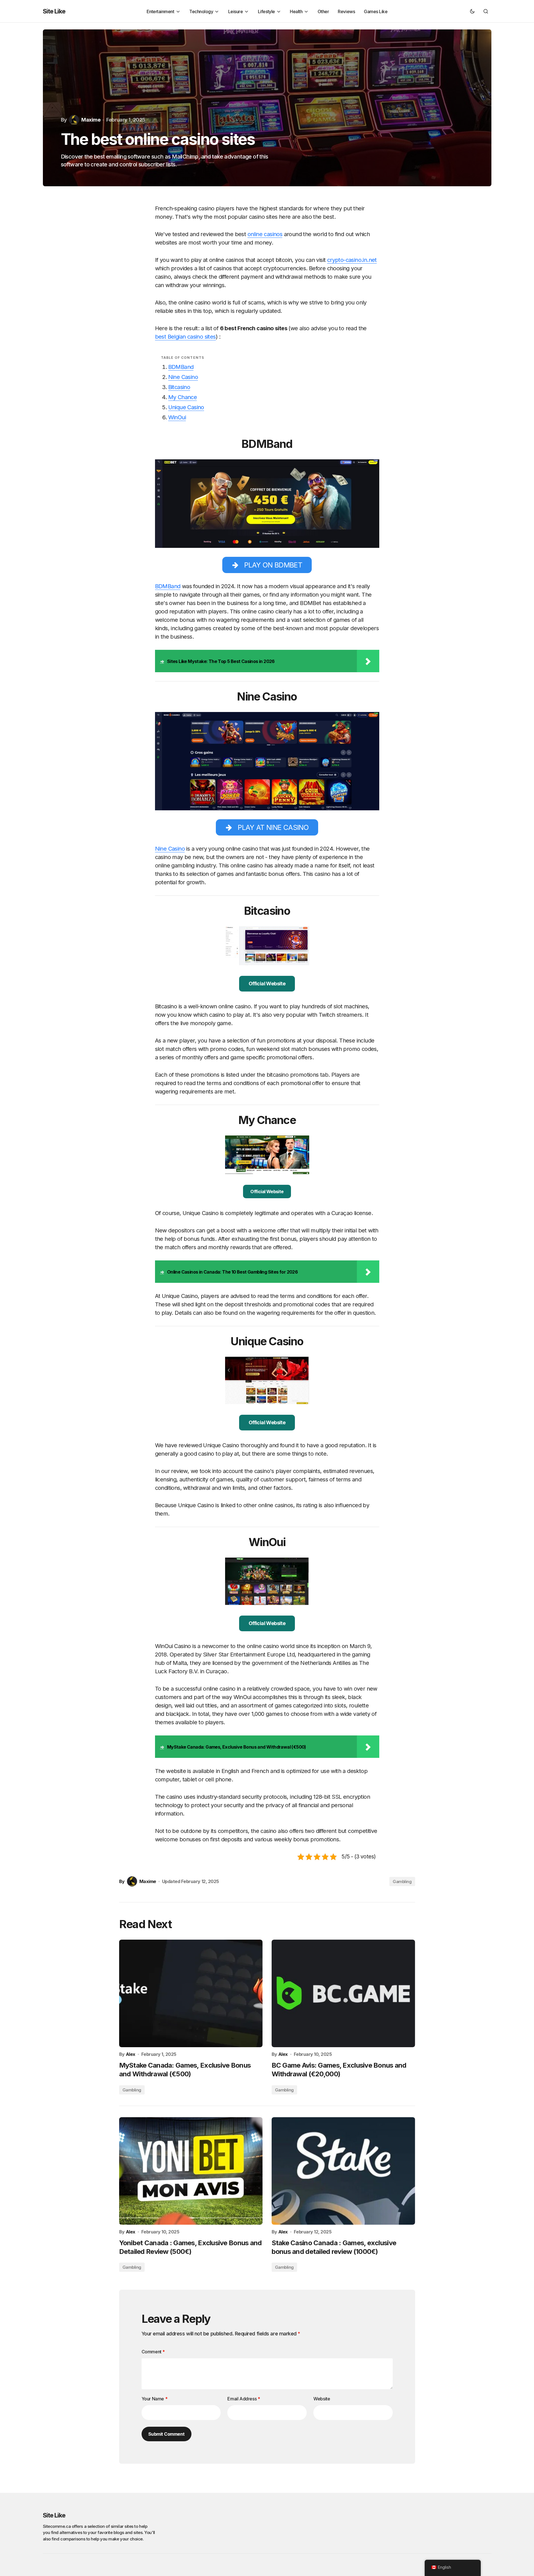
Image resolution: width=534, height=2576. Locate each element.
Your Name (155, 2399)
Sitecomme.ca (57, 2526)
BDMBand (181, 367)
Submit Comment (167, 2434)
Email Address (244, 2399)
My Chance (183, 397)
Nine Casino (183, 377)
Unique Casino (186, 407)
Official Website (267, 984)
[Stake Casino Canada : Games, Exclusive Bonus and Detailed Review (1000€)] (343, 2171)
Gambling (402, 1882)
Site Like (54, 11)
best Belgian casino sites (185, 337)
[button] (472, 11)
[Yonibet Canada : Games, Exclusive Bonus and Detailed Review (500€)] (191, 2171)
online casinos (265, 234)
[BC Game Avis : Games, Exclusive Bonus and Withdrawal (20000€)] (343, 1993)
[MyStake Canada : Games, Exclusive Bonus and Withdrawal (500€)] (191, 1993)
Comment (153, 2352)
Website (322, 2399)
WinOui (177, 417)
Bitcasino (179, 387)
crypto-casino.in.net (352, 260)
